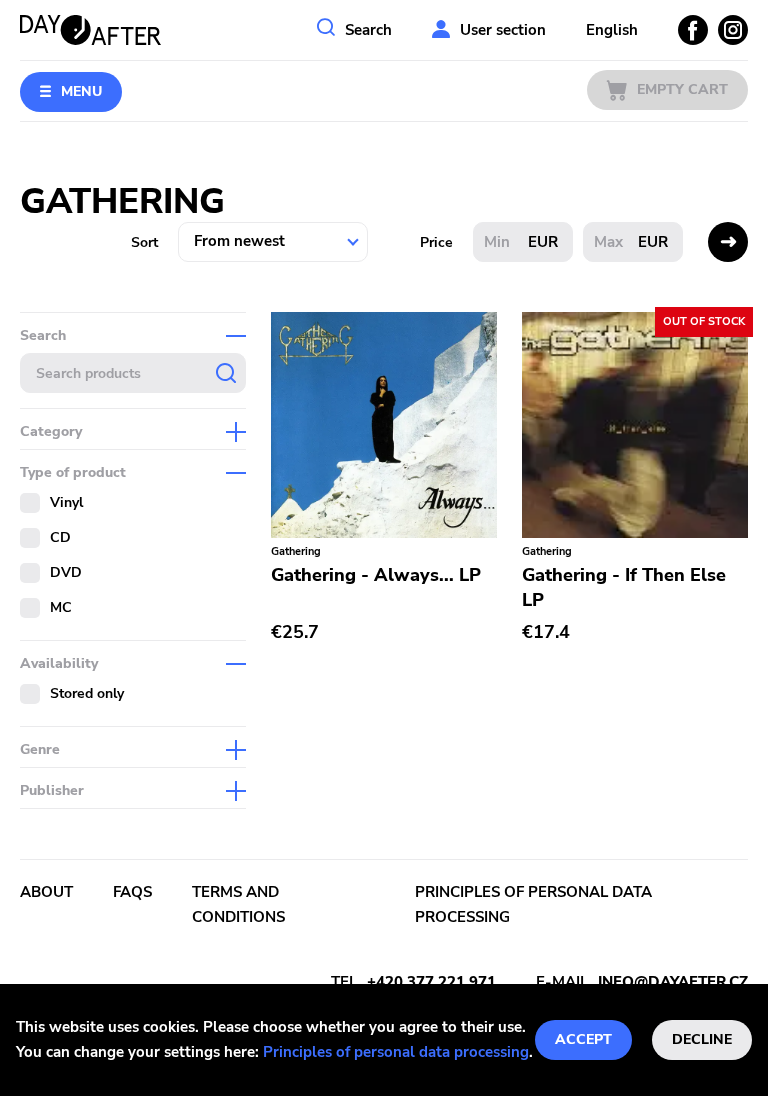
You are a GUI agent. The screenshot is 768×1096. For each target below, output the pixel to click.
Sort (144, 242)
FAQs (132, 892)
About (46, 892)
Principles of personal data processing (396, 1052)
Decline (702, 1039)
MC (61, 607)
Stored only (87, 693)
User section (503, 30)
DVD (66, 572)
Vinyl (66, 502)
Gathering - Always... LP (376, 575)
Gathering (296, 551)
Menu (81, 91)
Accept (583, 1039)
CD (60, 537)
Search (368, 30)
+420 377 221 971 (431, 982)
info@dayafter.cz (673, 982)
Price (436, 242)
